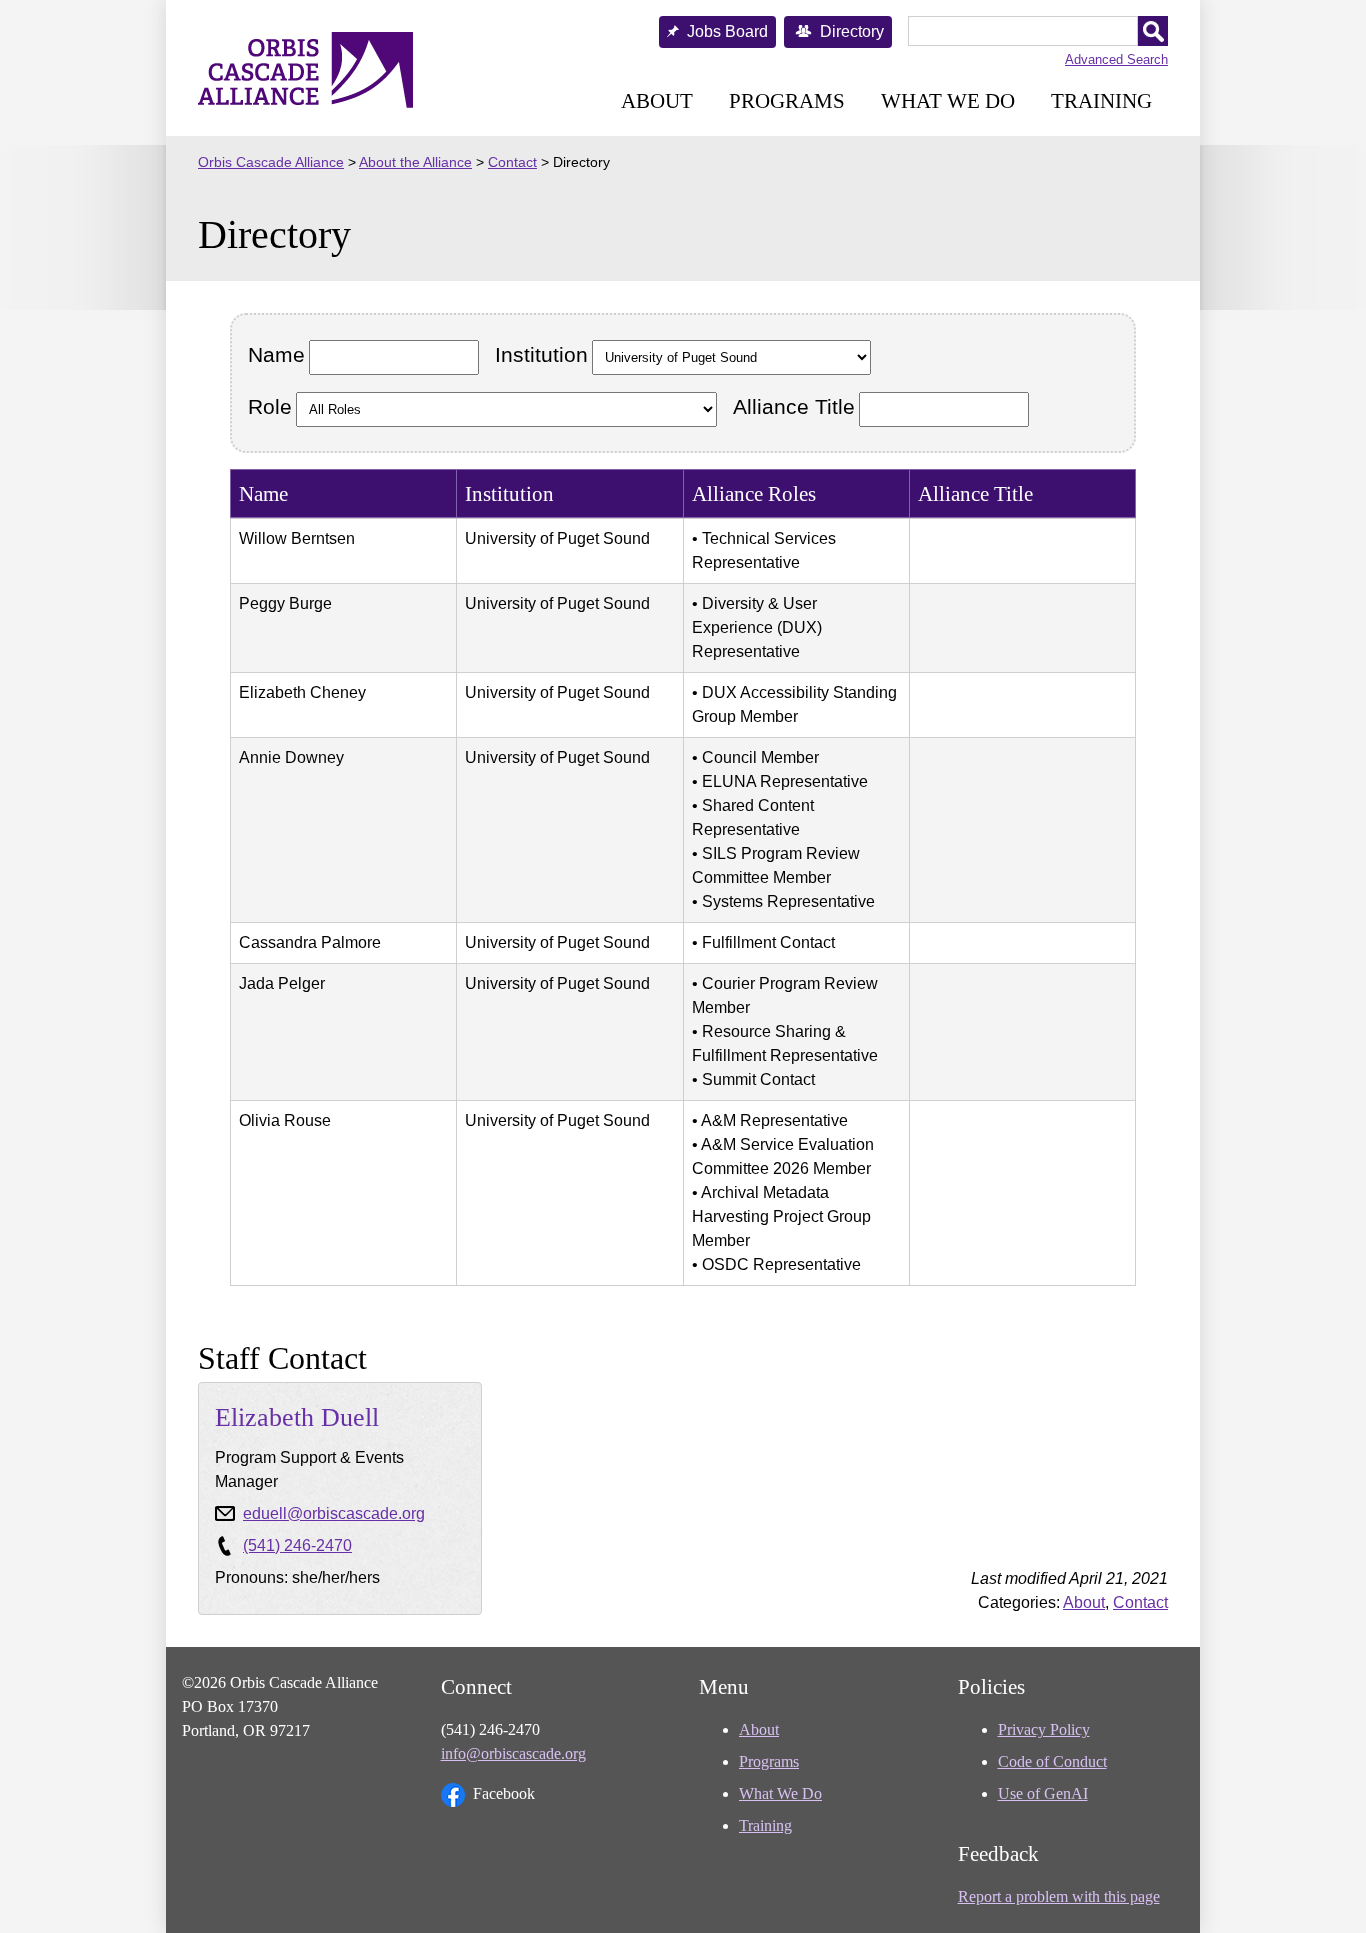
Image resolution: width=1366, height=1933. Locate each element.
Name (276, 354)
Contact (1140, 1602)
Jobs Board (727, 31)
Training (1101, 100)
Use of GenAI (1043, 1793)
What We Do (948, 100)
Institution (541, 354)
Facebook (504, 1793)
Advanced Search (1116, 59)
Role (270, 406)
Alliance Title (794, 406)
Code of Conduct (1052, 1761)
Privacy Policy (1044, 1729)
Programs (787, 100)
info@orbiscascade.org (513, 1753)
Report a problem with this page (1059, 1896)
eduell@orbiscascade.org (334, 1513)
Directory (852, 31)
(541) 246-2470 (297, 1545)
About (657, 100)
